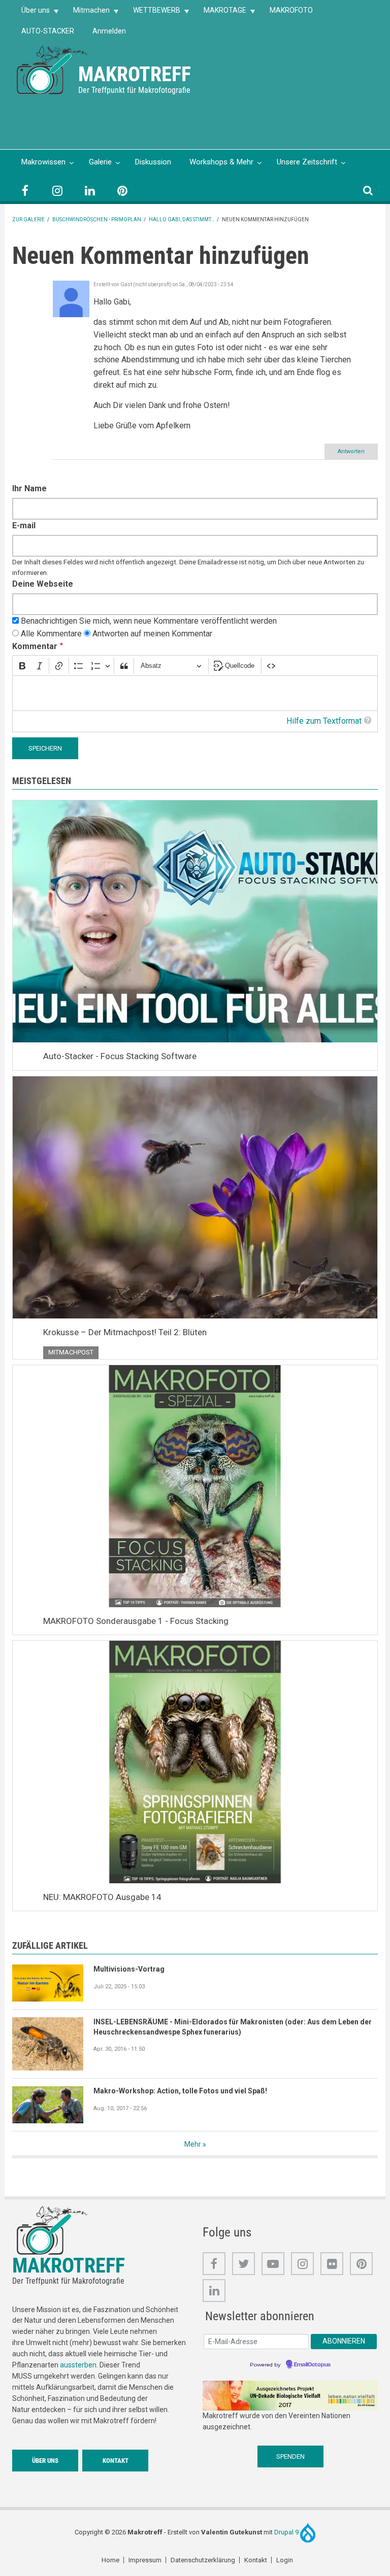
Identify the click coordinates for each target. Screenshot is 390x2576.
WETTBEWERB (152, 13)
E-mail (24, 526)
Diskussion (153, 162)
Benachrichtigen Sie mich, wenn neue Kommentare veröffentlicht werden (149, 621)
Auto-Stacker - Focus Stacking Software (120, 1056)
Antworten (351, 451)
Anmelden (109, 31)
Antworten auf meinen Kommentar (152, 634)
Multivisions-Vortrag (129, 1969)
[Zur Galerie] (53, 69)
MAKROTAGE (220, 13)
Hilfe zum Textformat (324, 721)
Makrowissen (43, 162)
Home (110, 2560)
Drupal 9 (287, 2532)
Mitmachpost (71, 1352)
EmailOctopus (312, 2365)
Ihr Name (29, 488)
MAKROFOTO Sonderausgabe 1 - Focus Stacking (136, 1621)
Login (285, 2560)
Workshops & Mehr (221, 162)
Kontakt (116, 2461)
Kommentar (35, 646)
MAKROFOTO (291, 10)
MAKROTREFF (135, 74)
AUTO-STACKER (48, 31)
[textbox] (195, 693)
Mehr (193, 2144)
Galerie (100, 162)
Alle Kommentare (51, 634)
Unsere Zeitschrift (307, 162)
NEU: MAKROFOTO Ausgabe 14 (102, 1897)
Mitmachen (87, 13)
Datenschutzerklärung (203, 2560)
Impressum (145, 2560)
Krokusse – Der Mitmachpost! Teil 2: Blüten (125, 1332)
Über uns (31, 13)
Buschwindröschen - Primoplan (97, 219)
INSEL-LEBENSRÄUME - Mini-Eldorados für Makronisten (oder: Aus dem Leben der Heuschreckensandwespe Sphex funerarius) (233, 2027)
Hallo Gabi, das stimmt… (182, 219)
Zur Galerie (28, 219)
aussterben (78, 2365)
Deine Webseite (43, 584)
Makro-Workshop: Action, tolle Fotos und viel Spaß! (180, 2091)
